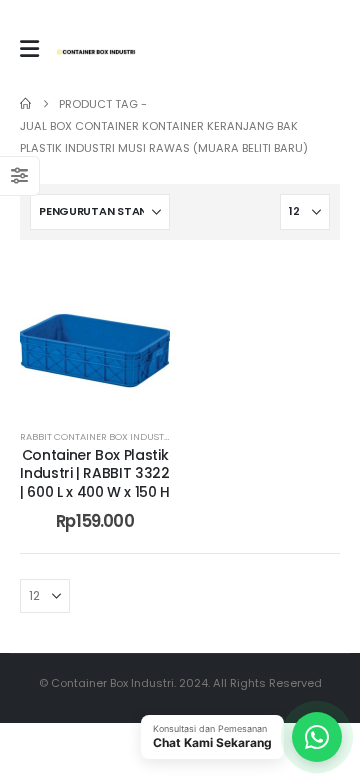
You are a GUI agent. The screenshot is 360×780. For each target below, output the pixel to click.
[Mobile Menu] (29, 49)
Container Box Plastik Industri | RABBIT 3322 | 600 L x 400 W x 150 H (95, 474)
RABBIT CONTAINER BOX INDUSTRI (96, 436)
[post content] (95, 335)
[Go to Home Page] (25, 104)
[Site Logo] (96, 52)
